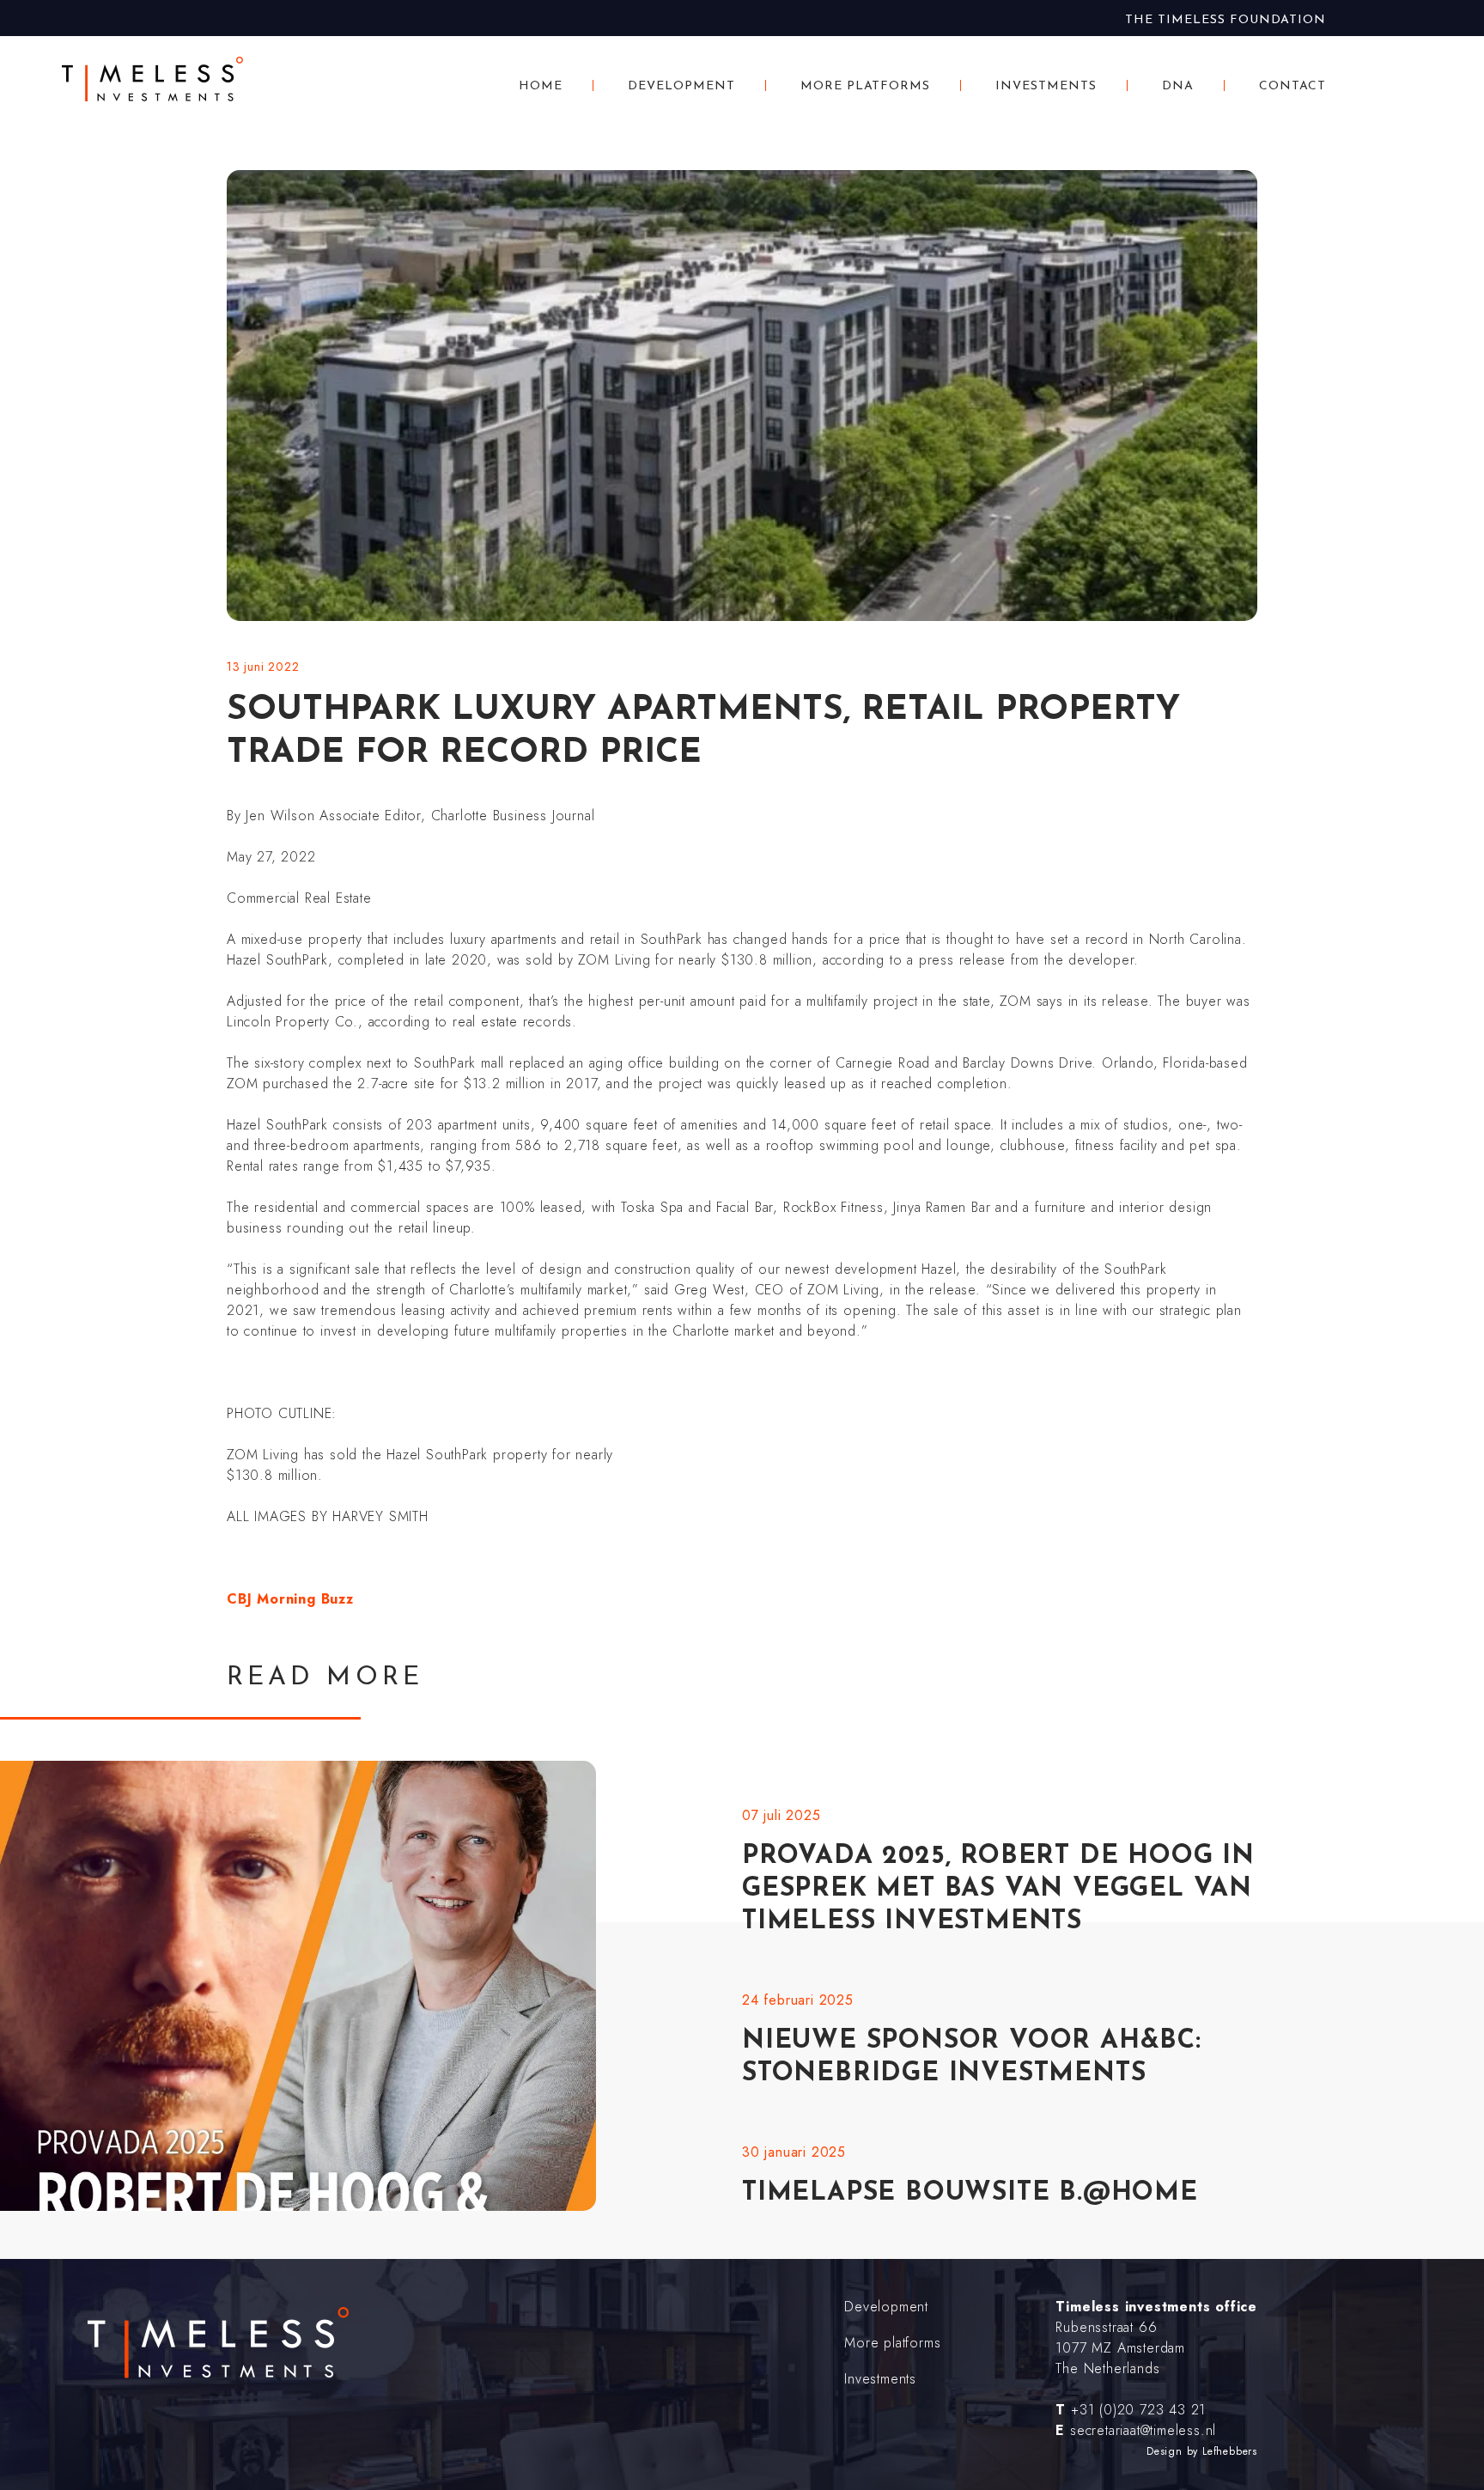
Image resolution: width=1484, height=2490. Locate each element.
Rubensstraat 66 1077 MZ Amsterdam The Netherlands (1120, 2348)
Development (681, 86)
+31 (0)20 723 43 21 (1138, 2410)
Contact (1292, 86)
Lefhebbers (1230, 2451)
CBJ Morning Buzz (290, 1599)
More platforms (892, 2343)
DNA (1178, 86)
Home (541, 86)
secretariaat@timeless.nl (1143, 2430)
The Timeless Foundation (1226, 20)
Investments (1046, 86)
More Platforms (866, 86)
